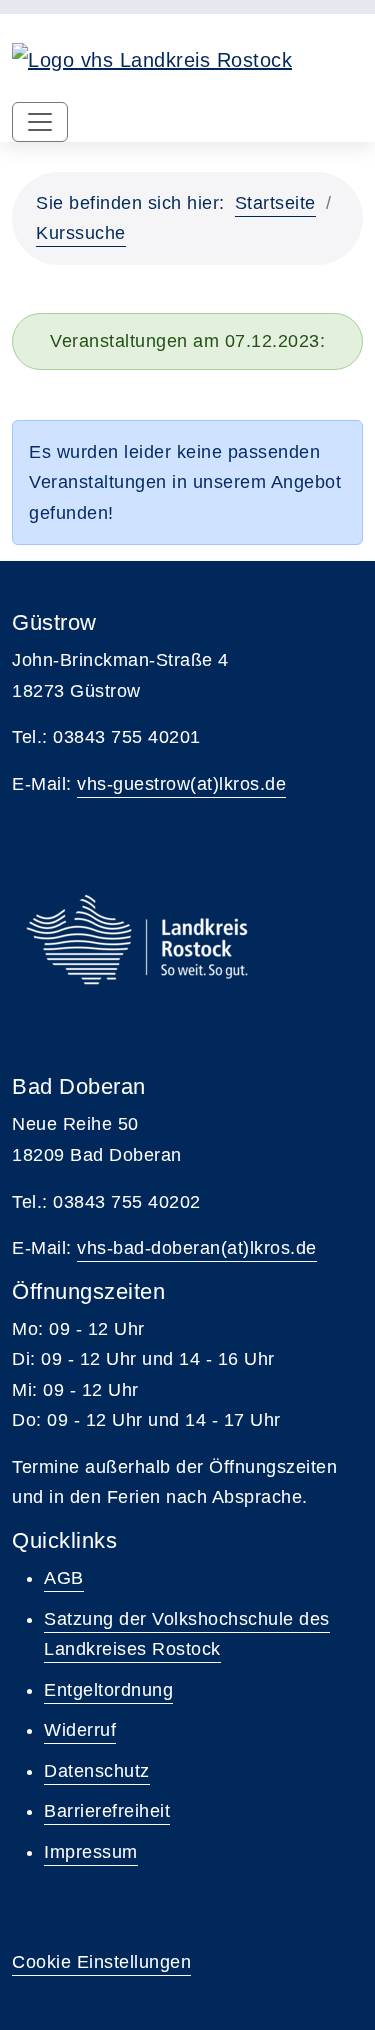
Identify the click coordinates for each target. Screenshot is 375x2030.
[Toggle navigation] (40, 122)
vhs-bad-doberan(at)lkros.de (197, 1248)
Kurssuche (81, 233)
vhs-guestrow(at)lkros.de (181, 784)
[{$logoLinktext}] (152, 58)
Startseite (275, 203)
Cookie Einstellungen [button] (101, 1962)
